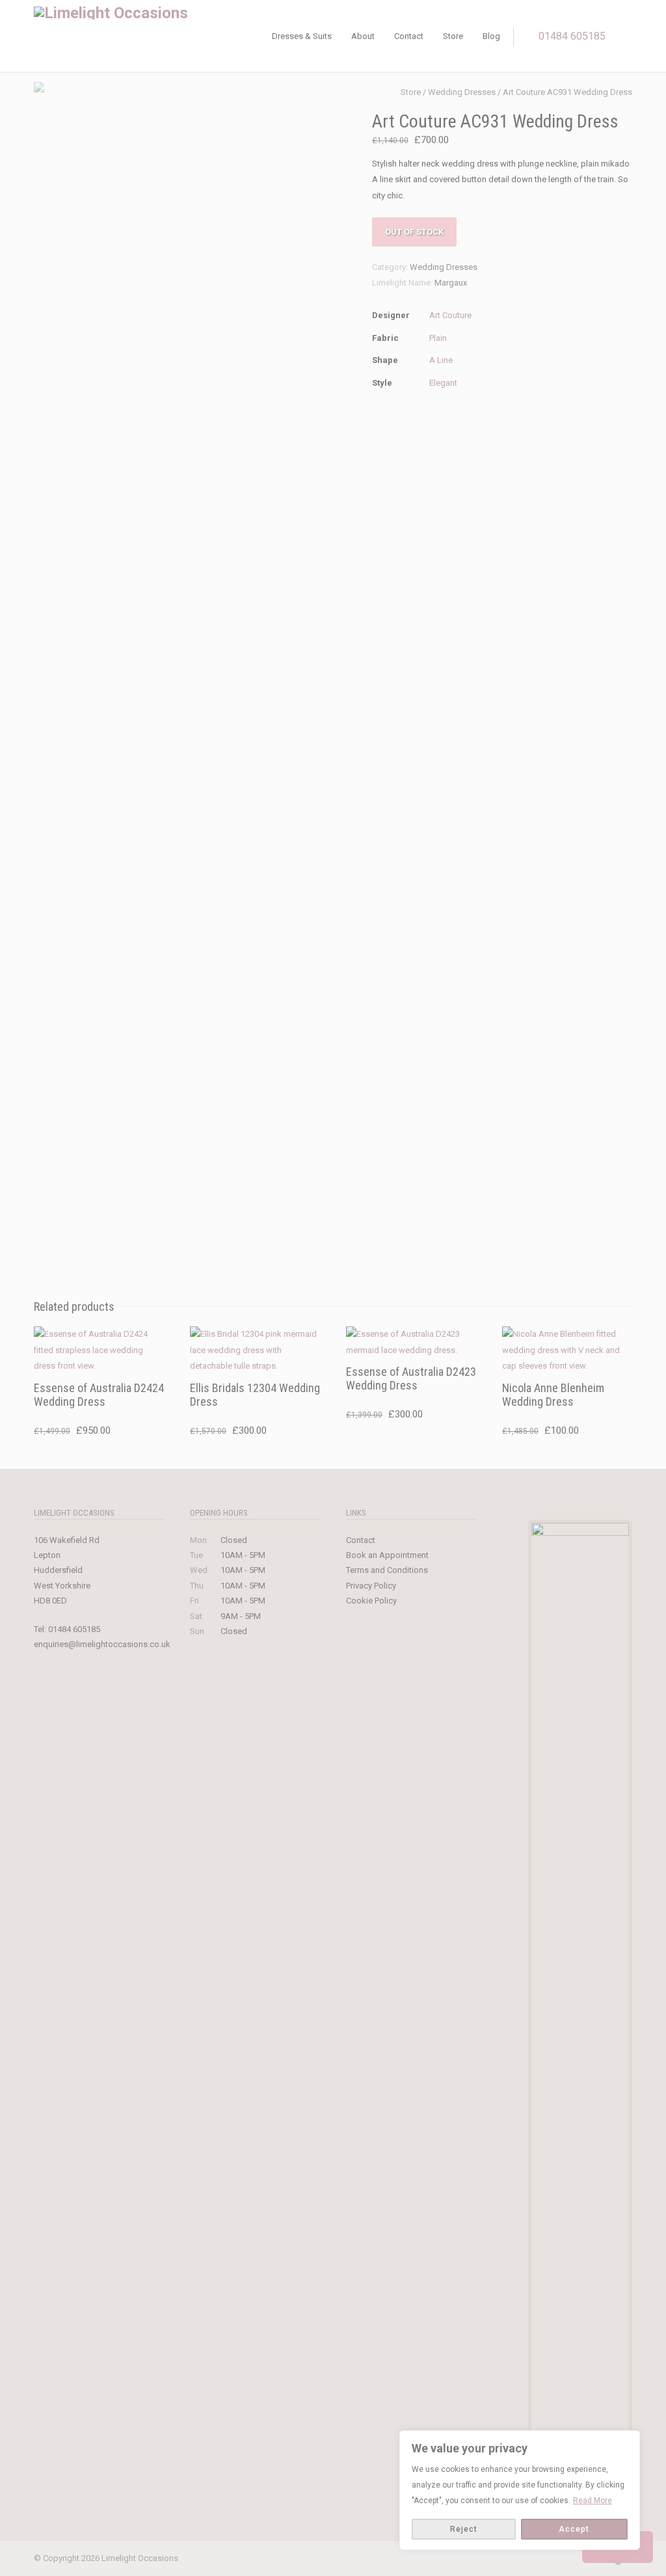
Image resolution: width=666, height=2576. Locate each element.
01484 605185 (572, 36)
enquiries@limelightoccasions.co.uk (102, 1644)
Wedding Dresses (462, 92)
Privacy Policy (371, 1586)
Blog (491, 36)
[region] (520, 2490)
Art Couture (450, 315)
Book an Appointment (387, 1555)
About (363, 36)
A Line (441, 360)
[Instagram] (541, 2559)
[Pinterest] (567, 2559)
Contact (409, 36)
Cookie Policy (371, 1601)
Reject (464, 2529)
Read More (593, 2501)
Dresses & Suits (302, 36)
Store (453, 36)
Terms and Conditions (387, 1570)
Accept (574, 2529)
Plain (438, 338)
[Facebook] (515, 2559)
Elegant (443, 383)
